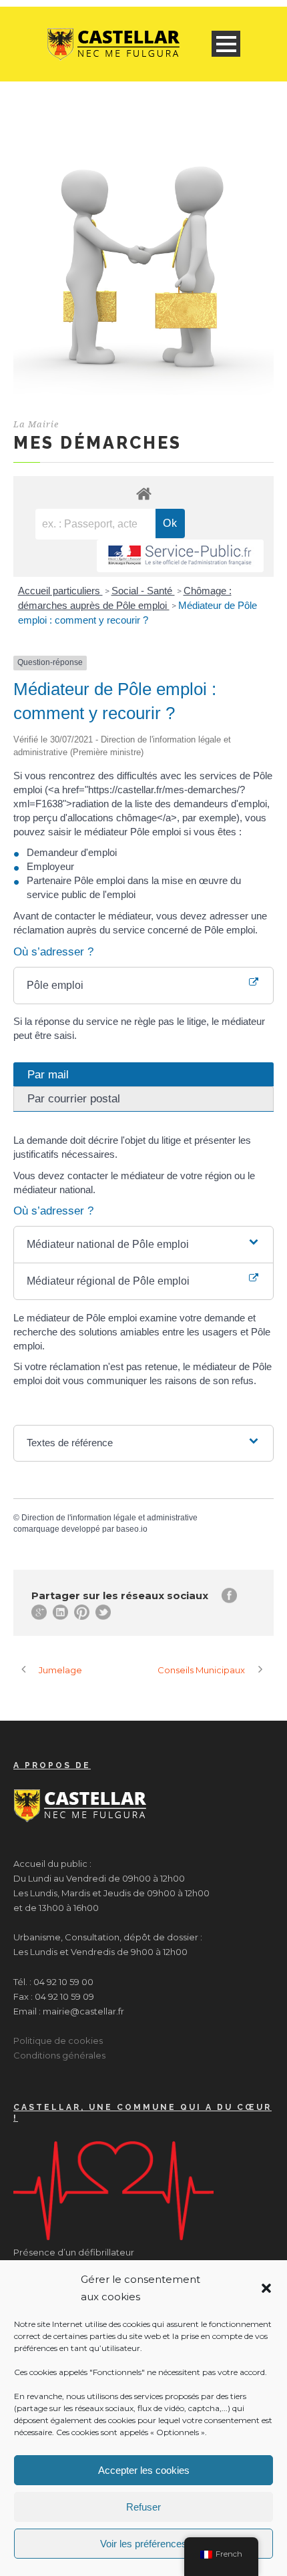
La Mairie (36, 424)
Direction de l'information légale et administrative (109, 1518)
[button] (266, 2288)
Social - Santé (143, 591)
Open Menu (226, 44)
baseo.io (132, 1529)
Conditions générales (59, 2055)
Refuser (143, 2507)
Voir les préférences (143, 2544)
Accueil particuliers (60, 591)
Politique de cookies (58, 2041)
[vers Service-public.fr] (180, 556)
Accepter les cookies (144, 2470)
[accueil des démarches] (143, 493)
